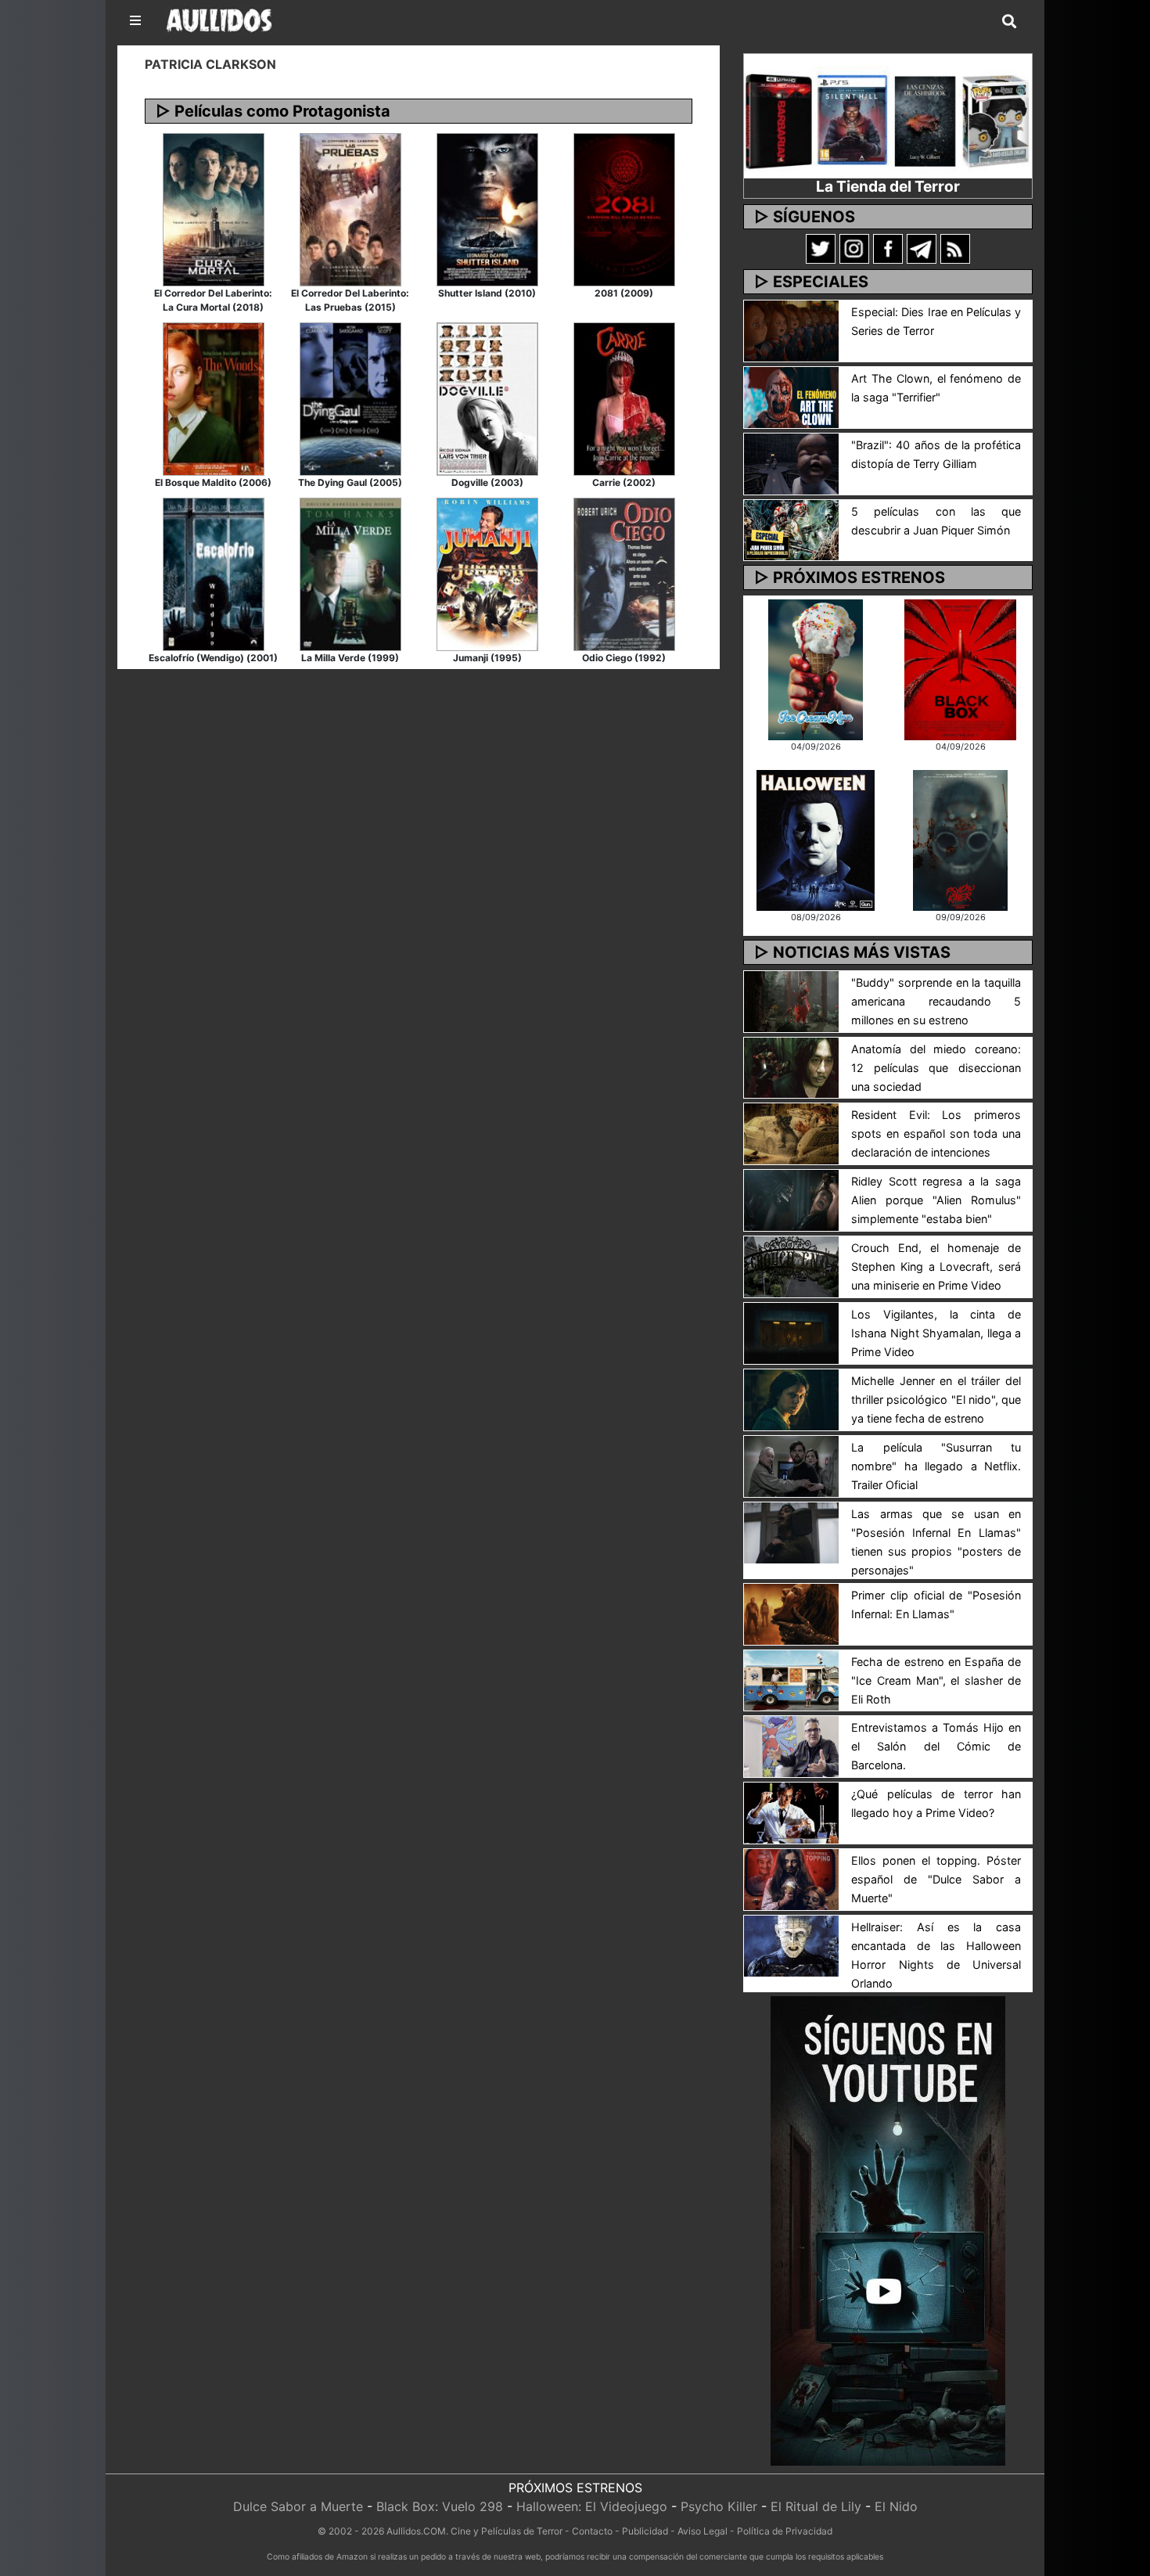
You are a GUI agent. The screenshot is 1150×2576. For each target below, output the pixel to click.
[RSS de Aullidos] (955, 248)
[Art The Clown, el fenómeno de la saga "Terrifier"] (791, 396)
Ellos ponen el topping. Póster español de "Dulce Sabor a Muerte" (936, 1879)
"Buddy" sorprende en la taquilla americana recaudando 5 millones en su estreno (936, 1001)
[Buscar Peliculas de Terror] (1009, 22)
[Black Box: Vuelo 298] (960, 668)
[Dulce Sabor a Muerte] (816, 668)
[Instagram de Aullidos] (854, 248)
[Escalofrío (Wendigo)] (214, 573)
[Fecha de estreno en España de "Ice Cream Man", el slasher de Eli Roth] (791, 1679)
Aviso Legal (703, 2531)
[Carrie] (624, 398)
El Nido (896, 2506)
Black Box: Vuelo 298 (440, 2506)
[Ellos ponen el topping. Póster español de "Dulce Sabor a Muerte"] (791, 1878)
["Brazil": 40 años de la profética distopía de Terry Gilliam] (791, 462)
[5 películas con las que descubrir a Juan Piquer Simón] (791, 529)
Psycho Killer (719, 2506)
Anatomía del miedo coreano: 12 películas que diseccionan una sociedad (936, 1068)
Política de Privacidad (785, 2531)
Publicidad (645, 2531)
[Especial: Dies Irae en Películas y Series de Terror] (791, 329)
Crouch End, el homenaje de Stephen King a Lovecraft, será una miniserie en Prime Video (936, 1266)
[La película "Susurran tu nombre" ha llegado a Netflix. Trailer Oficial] (791, 1465)
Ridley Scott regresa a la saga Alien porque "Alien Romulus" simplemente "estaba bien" (936, 1200)
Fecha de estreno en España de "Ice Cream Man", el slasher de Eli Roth (936, 1680)
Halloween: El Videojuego (592, 2506)
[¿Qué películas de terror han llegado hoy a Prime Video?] (791, 1812)
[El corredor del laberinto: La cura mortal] (214, 208)
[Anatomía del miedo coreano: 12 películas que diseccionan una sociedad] (791, 1067)
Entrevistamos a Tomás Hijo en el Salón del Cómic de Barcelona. (936, 1746)
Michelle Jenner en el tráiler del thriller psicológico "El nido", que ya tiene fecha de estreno (936, 1400)
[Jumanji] (487, 573)
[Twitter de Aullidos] (821, 248)
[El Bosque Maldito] (214, 398)
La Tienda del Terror (888, 186)
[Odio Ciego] (624, 573)
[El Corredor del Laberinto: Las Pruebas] (350, 208)
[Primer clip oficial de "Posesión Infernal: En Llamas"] (791, 1613)
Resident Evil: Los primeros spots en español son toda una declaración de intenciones (936, 1133)
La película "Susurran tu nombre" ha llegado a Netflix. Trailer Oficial (936, 1466)
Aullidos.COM (416, 2531)
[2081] (624, 208)
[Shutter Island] (487, 208)
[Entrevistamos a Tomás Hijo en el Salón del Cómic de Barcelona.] (791, 1746)
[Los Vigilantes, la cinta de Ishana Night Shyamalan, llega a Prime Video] (791, 1332)
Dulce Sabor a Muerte (298, 2506)
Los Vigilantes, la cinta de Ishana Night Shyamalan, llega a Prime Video (936, 1333)
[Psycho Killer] (961, 839)
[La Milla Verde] (350, 573)
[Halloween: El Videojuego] (815, 839)
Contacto (592, 2531)
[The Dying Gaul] (350, 398)
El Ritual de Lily (816, 2506)
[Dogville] (487, 398)
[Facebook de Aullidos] (888, 248)
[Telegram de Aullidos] (922, 248)
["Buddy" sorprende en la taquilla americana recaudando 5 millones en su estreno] (791, 1000)
